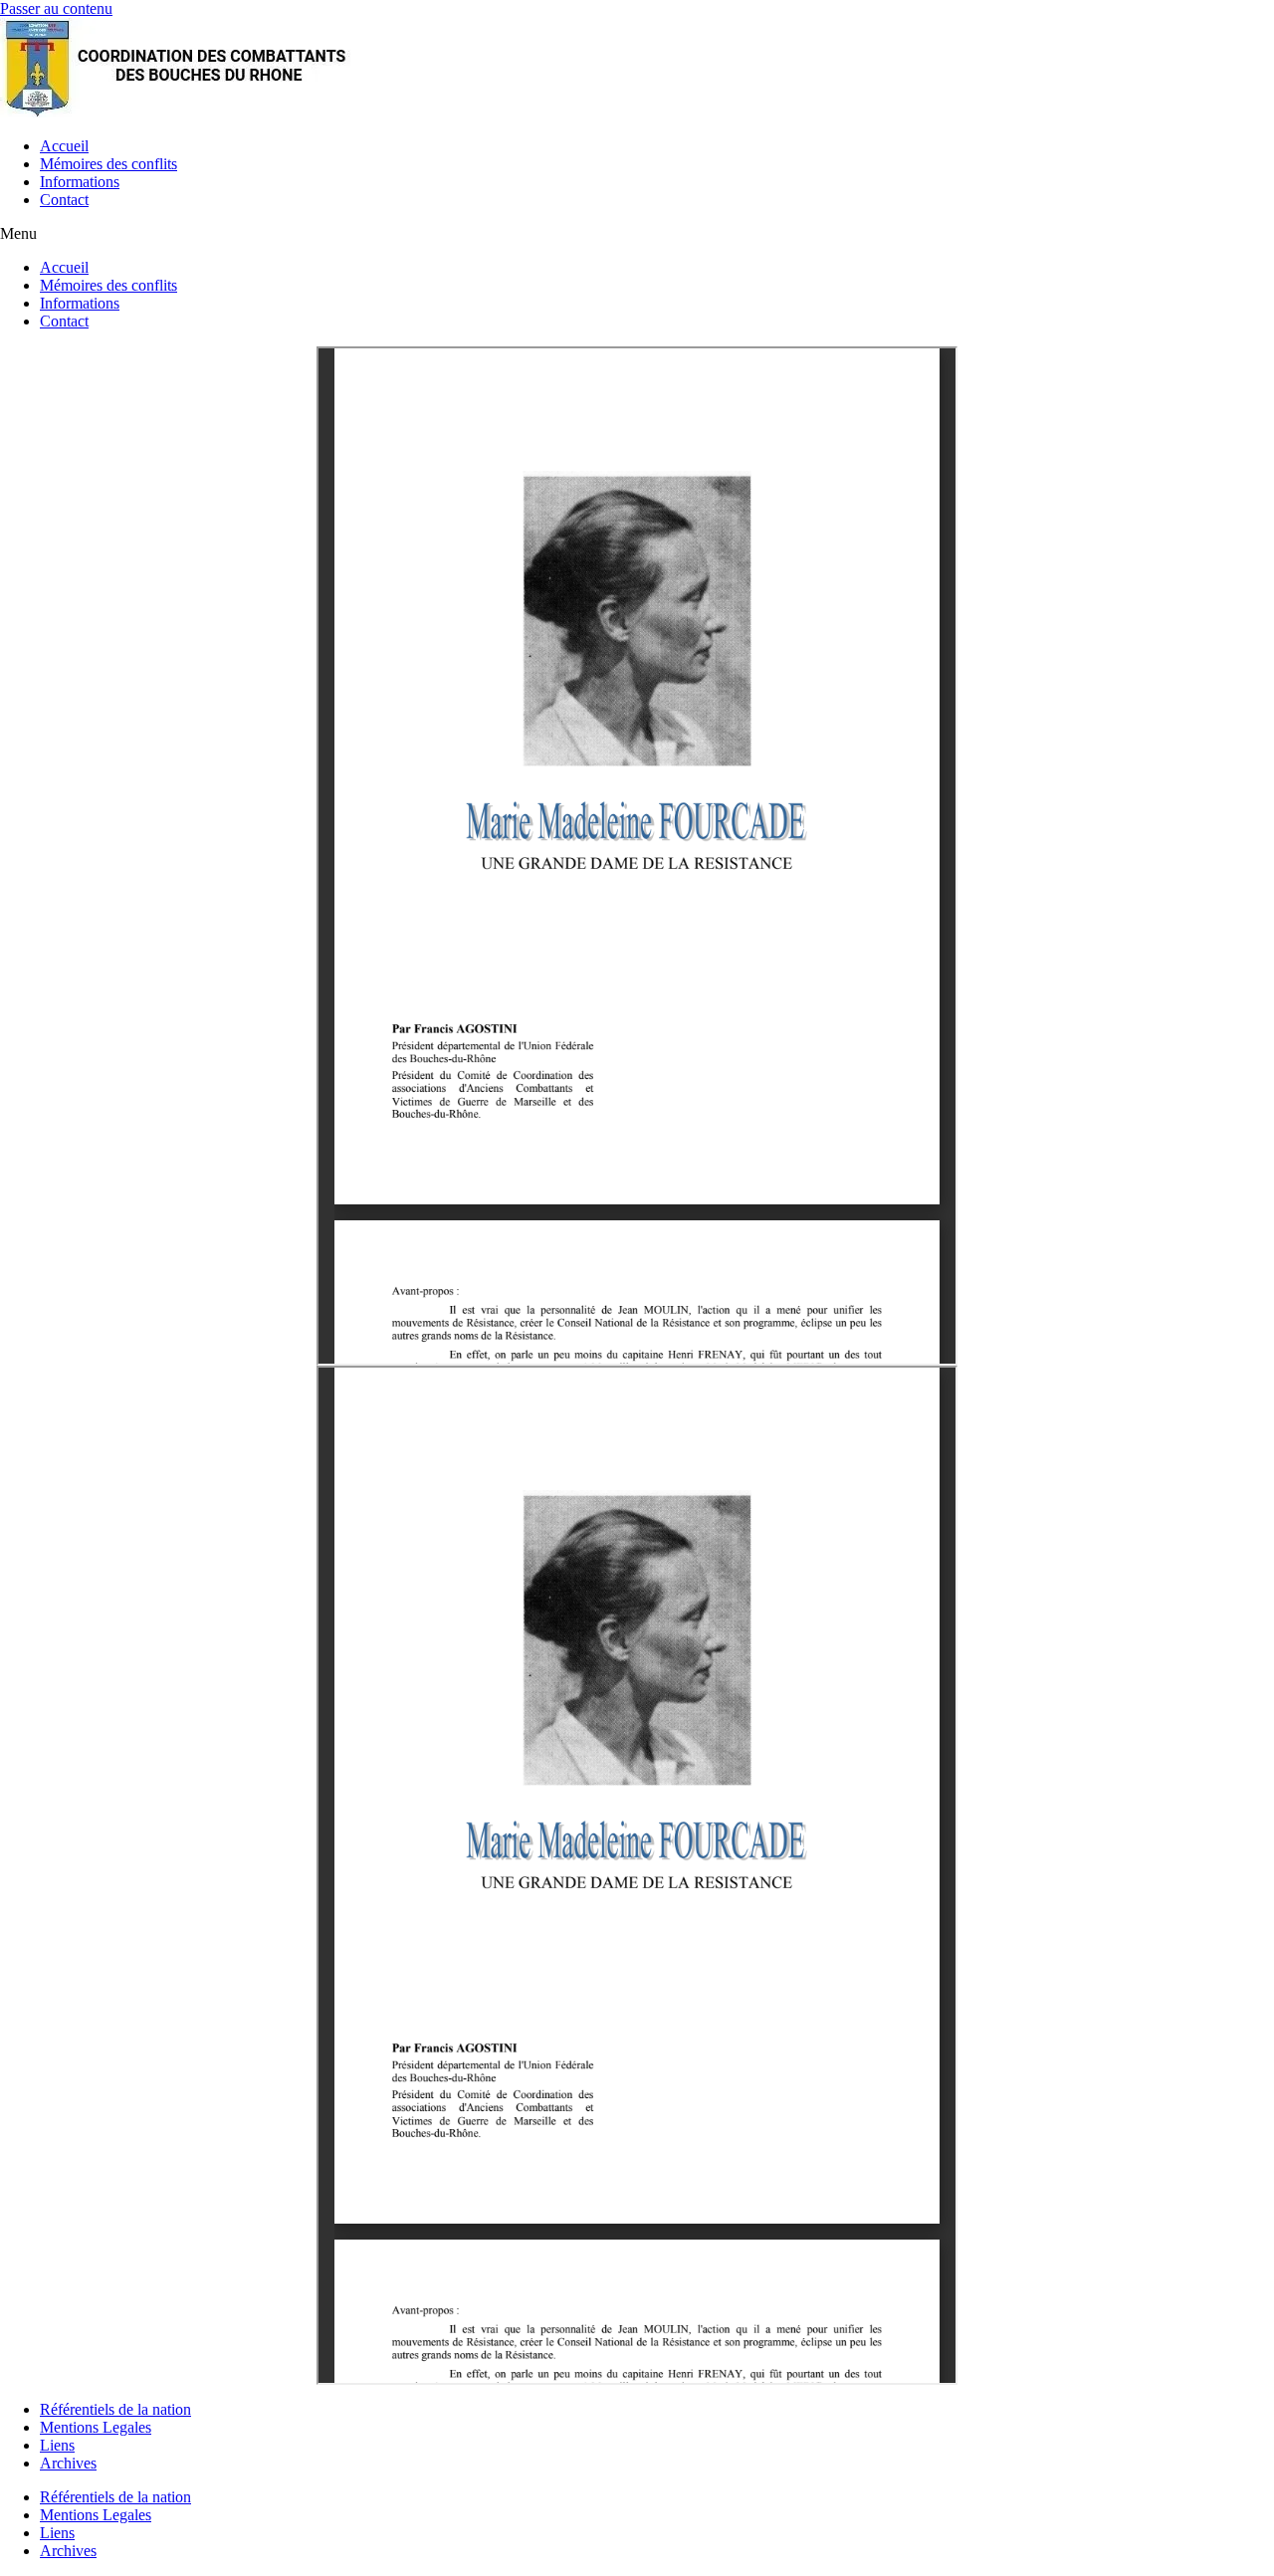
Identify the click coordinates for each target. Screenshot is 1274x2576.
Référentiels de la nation (115, 2409)
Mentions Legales (96, 2427)
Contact (64, 200)
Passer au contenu (56, 8)
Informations (80, 182)
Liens (57, 2445)
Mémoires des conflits (108, 164)
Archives (68, 2463)
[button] (637, 234)
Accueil (64, 146)
